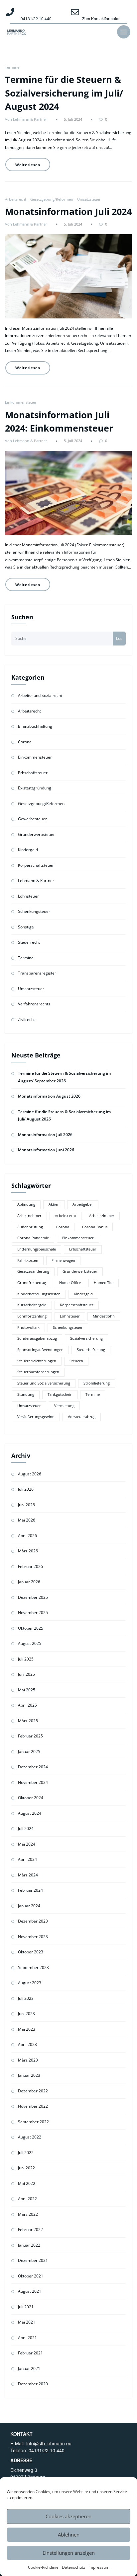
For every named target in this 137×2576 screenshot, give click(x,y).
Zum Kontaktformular (101, 18)
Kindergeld (28, 850)
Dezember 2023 (33, 1921)
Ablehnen (69, 2535)
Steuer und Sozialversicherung (44, 1383)
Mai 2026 (27, 1520)
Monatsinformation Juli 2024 (68, 211)
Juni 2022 (26, 2168)
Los (119, 638)
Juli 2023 (26, 1998)
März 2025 (28, 1721)
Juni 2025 (26, 1674)
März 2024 (28, 1875)
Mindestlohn (104, 1316)
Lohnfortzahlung (32, 1316)
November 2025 (33, 1613)
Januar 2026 (29, 1582)
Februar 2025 (30, 1736)
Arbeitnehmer (29, 1216)
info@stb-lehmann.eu (49, 2443)
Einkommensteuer (21, 402)
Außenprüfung (30, 1227)
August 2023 (30, 1983)
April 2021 (27, 2338)
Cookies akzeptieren (68, 2516)
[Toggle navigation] (124, 32)
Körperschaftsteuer (36, 865)
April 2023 (27, 2044)
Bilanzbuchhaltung (35, 726)
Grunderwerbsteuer (36, 834)
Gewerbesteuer (32, 819)
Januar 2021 (29, 2369)
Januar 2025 (29, 1752)
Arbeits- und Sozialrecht (40, 695)
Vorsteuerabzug (82, 1417)
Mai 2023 (27, 2029)
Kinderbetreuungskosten (39, 1294)
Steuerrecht (29, 942)
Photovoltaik (28, 1327)
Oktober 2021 (31, 2276)
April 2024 (27, 1859)
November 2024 (33, 1782)
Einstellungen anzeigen (69, 2553)
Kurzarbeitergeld (32, 1305)
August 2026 (30, 1474)
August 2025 (30, 1643)
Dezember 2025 (33, 1597)
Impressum (99, 2567)
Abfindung (26, 1204)
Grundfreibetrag (32, 1283)
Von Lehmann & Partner (26, 119)
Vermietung (64, 1406)
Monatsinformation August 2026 (49, 1096)
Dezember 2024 (33, 1767)
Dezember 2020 (33, 2384)
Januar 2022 (29, 2245)
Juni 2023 (26, 2014)
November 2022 (33, 2106)
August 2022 (30, 2137)
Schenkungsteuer (34, 911)
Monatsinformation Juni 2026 (46, 1150)
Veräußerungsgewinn (36, 1417)
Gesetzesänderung (33, 1271)
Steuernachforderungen (38, 1372)
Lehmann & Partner (36, 881)
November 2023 (33, 1937)
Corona (25, 742)
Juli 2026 (26, 1489)
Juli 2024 (26, 1829)
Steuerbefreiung (91, 1350)
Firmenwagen (63, 1260)
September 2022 (33, 2122)
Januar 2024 (29, 1906)
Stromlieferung (97, 1383)
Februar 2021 (30, 2353)
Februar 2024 (30, 1890)
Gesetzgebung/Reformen (52, 199)
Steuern (76, 1361)
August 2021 (30, 2291)
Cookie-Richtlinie (43, 2567)
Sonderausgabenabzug (37, 1338)
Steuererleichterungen (37, 1361)
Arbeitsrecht (16, 199)
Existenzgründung (35, 788)
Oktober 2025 (31, 1628)
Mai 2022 (27, 2183)
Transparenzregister (37, 973)
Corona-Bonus (95, 1227)
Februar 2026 (30, 1566)
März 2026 (28, 1551)
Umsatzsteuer (89, 199)
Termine (12, 67)
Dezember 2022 (33, 2091)
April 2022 (27, 2199)
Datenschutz (73, 2567)
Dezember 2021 (33, 2260)
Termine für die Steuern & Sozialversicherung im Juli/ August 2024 (64, 93)
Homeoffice (104, 1283)
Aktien (54, 1204)
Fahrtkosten (28, 1260)
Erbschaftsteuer (33, 773)
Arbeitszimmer (102, 1216)
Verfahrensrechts (34, 1004)
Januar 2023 (29, 2075)
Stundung (26, 1394)
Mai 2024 (27, 1844)
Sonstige (26, 927)
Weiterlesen (28, 165)
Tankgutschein (60, 1394)
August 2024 (30, 1813)
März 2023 (28, 2060)
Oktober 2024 (31, 1798)
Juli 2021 (26, 2307)
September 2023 (33, 1967)
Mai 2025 (27, 1690)
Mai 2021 (27, 2322)
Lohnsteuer (28, 896)
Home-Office (70, 1283)
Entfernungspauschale (37, 1249)
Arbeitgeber (83, 1204)
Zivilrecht (26, 1019)
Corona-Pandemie (33, 1238)
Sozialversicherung (86, 1338)
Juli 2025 (26, 1659)
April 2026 (27, 1536)
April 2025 (27, 1705)
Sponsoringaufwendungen (40, 1350)
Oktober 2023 (31, 1952)
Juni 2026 (26, 1505)
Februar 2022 (30, 2230)
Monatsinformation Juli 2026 (45, 1135)
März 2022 (28, 2214)
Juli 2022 (26, 2153)
